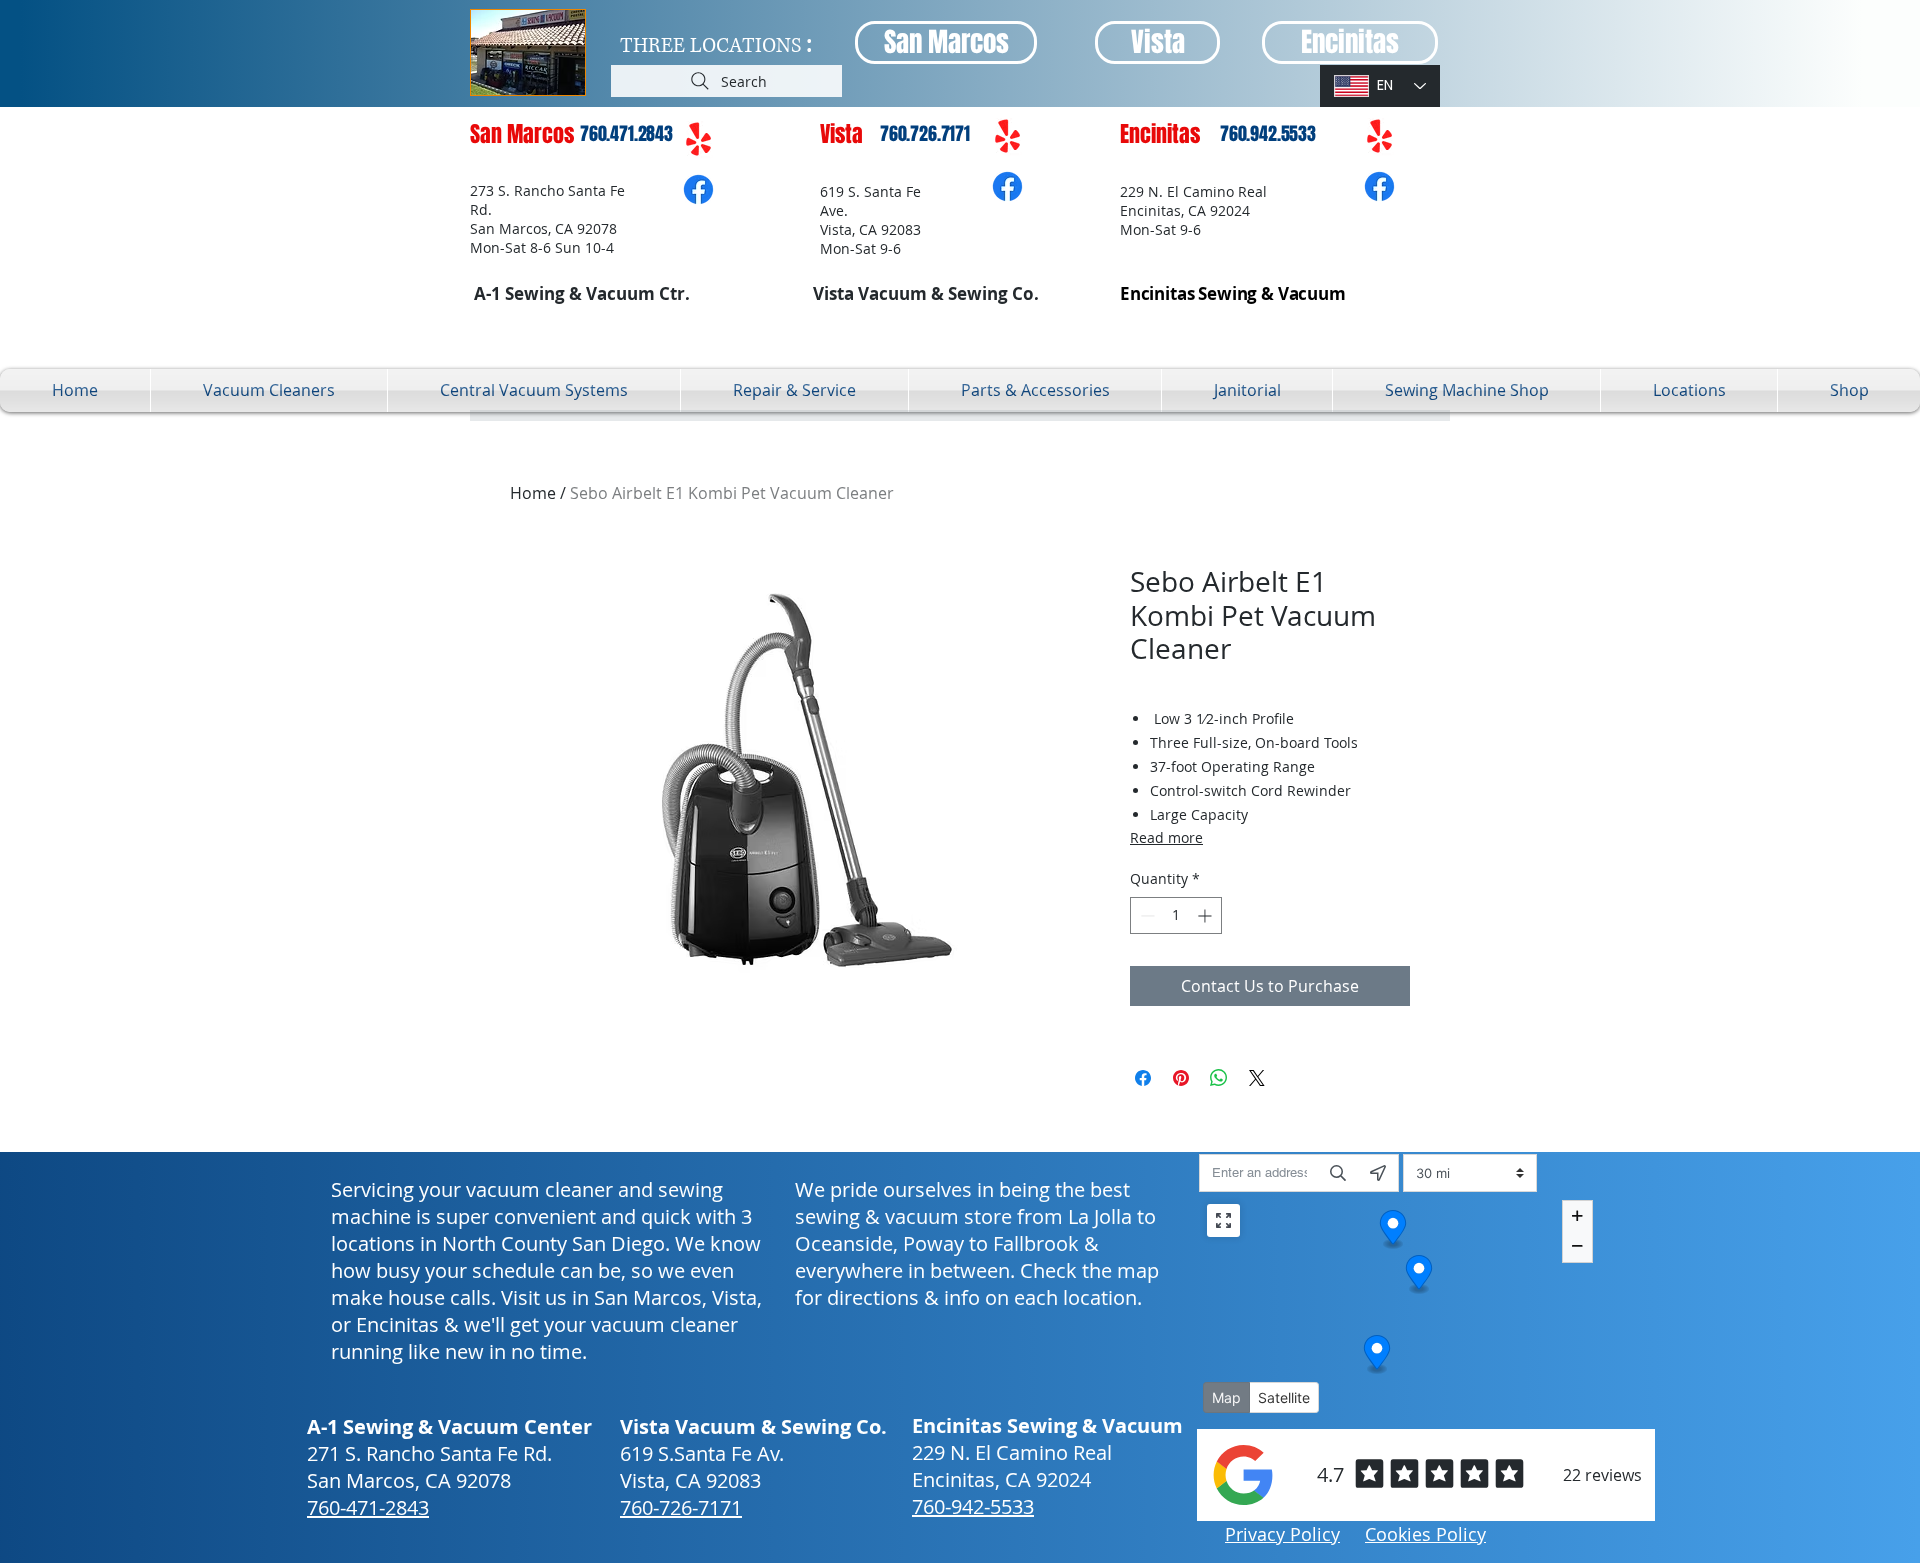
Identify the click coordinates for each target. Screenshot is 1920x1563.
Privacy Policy (1282, 1534)
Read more (1166, 837)
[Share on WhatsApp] (1219, 1078)
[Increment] (1206, 915)
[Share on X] (1257, 1078)
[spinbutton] (1176, 915)
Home (533, 493)
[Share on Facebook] (1143, 1078)
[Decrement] (1145, 915)
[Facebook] (698, 189)
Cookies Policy (1425, 1534)
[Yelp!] (698, 140)
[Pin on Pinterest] (1181, 1078)
